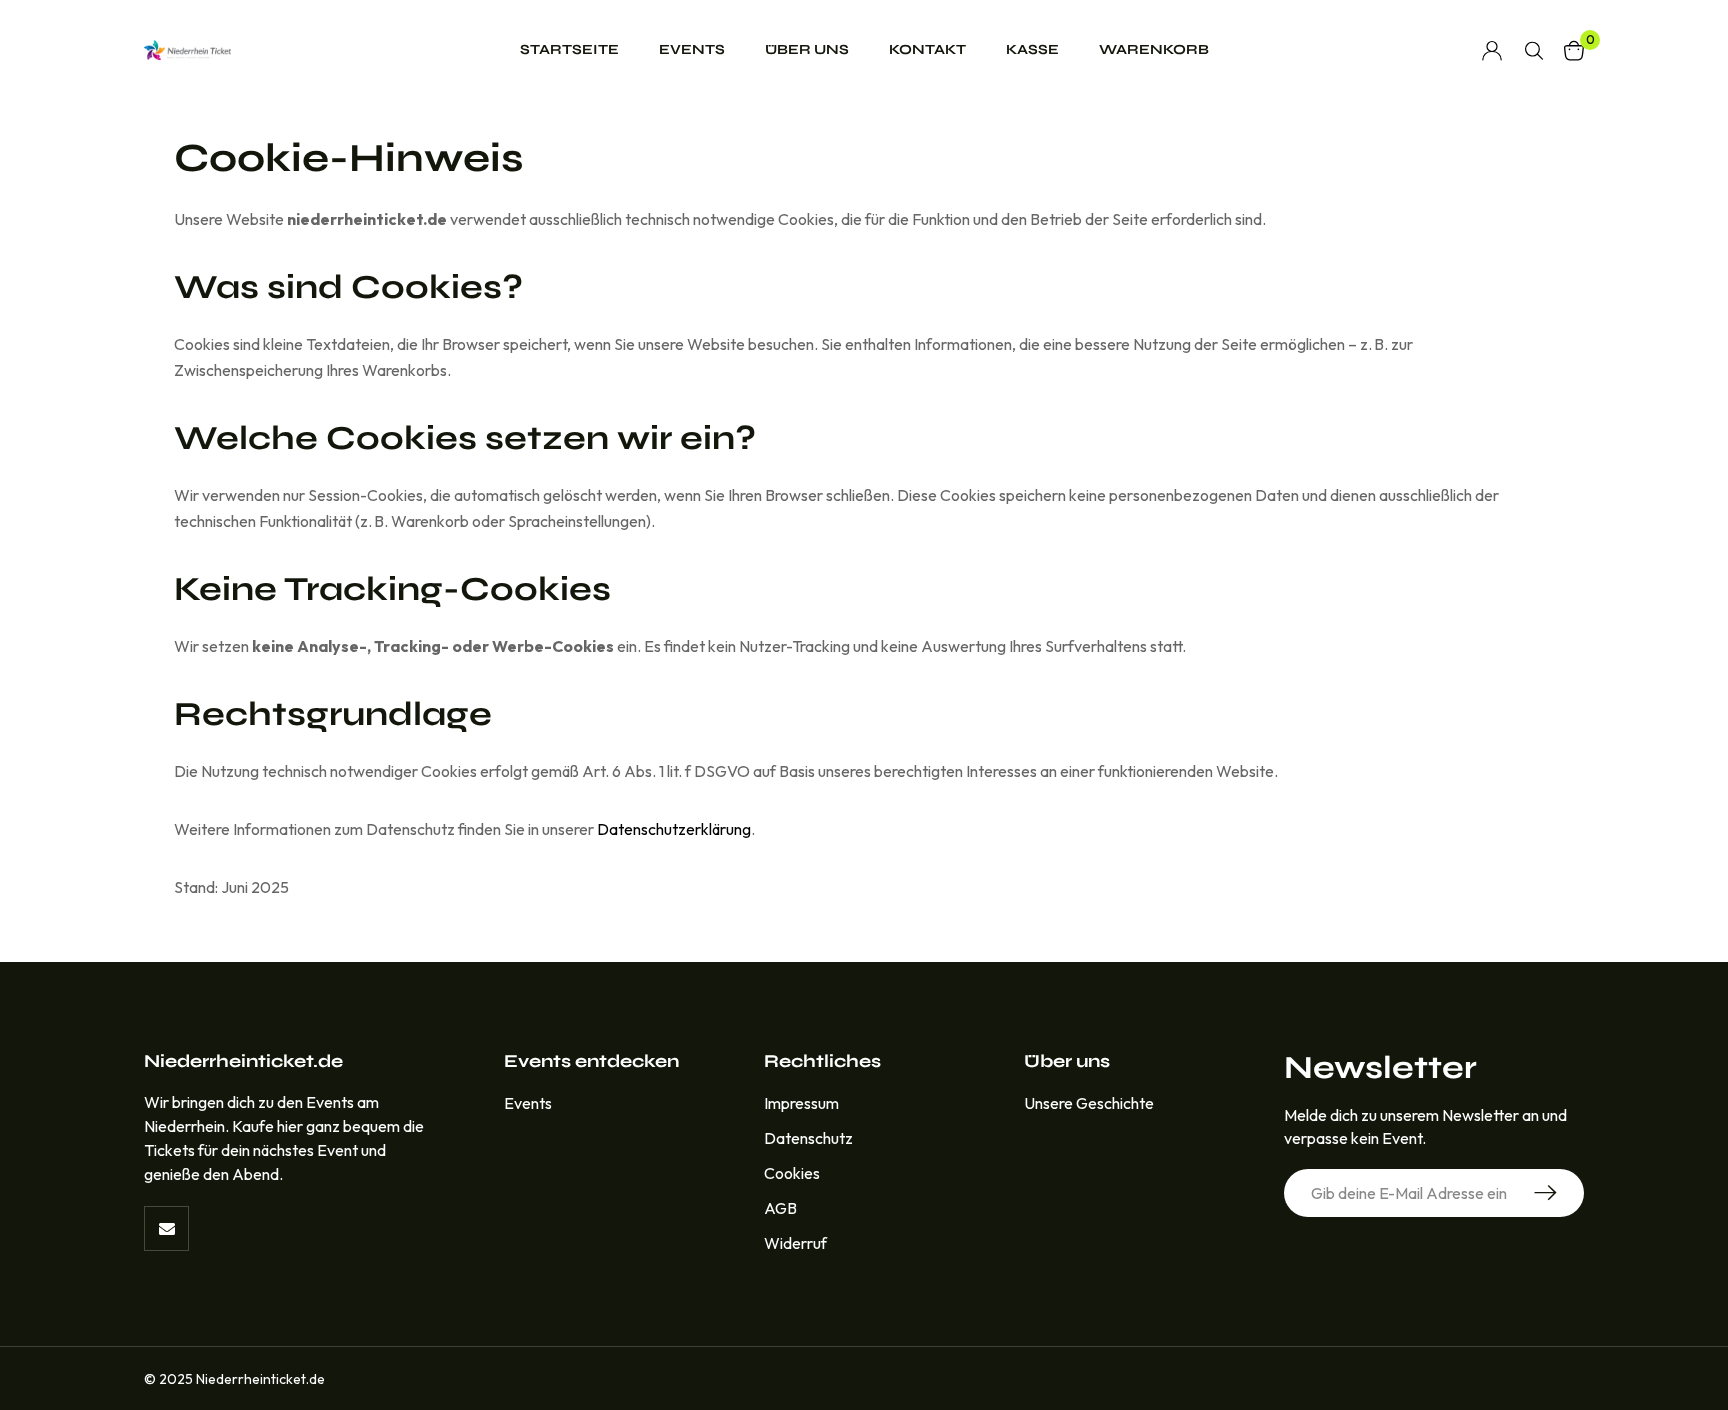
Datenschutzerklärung (674, 829)
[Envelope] (166, 1228)
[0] (1574, 50)
